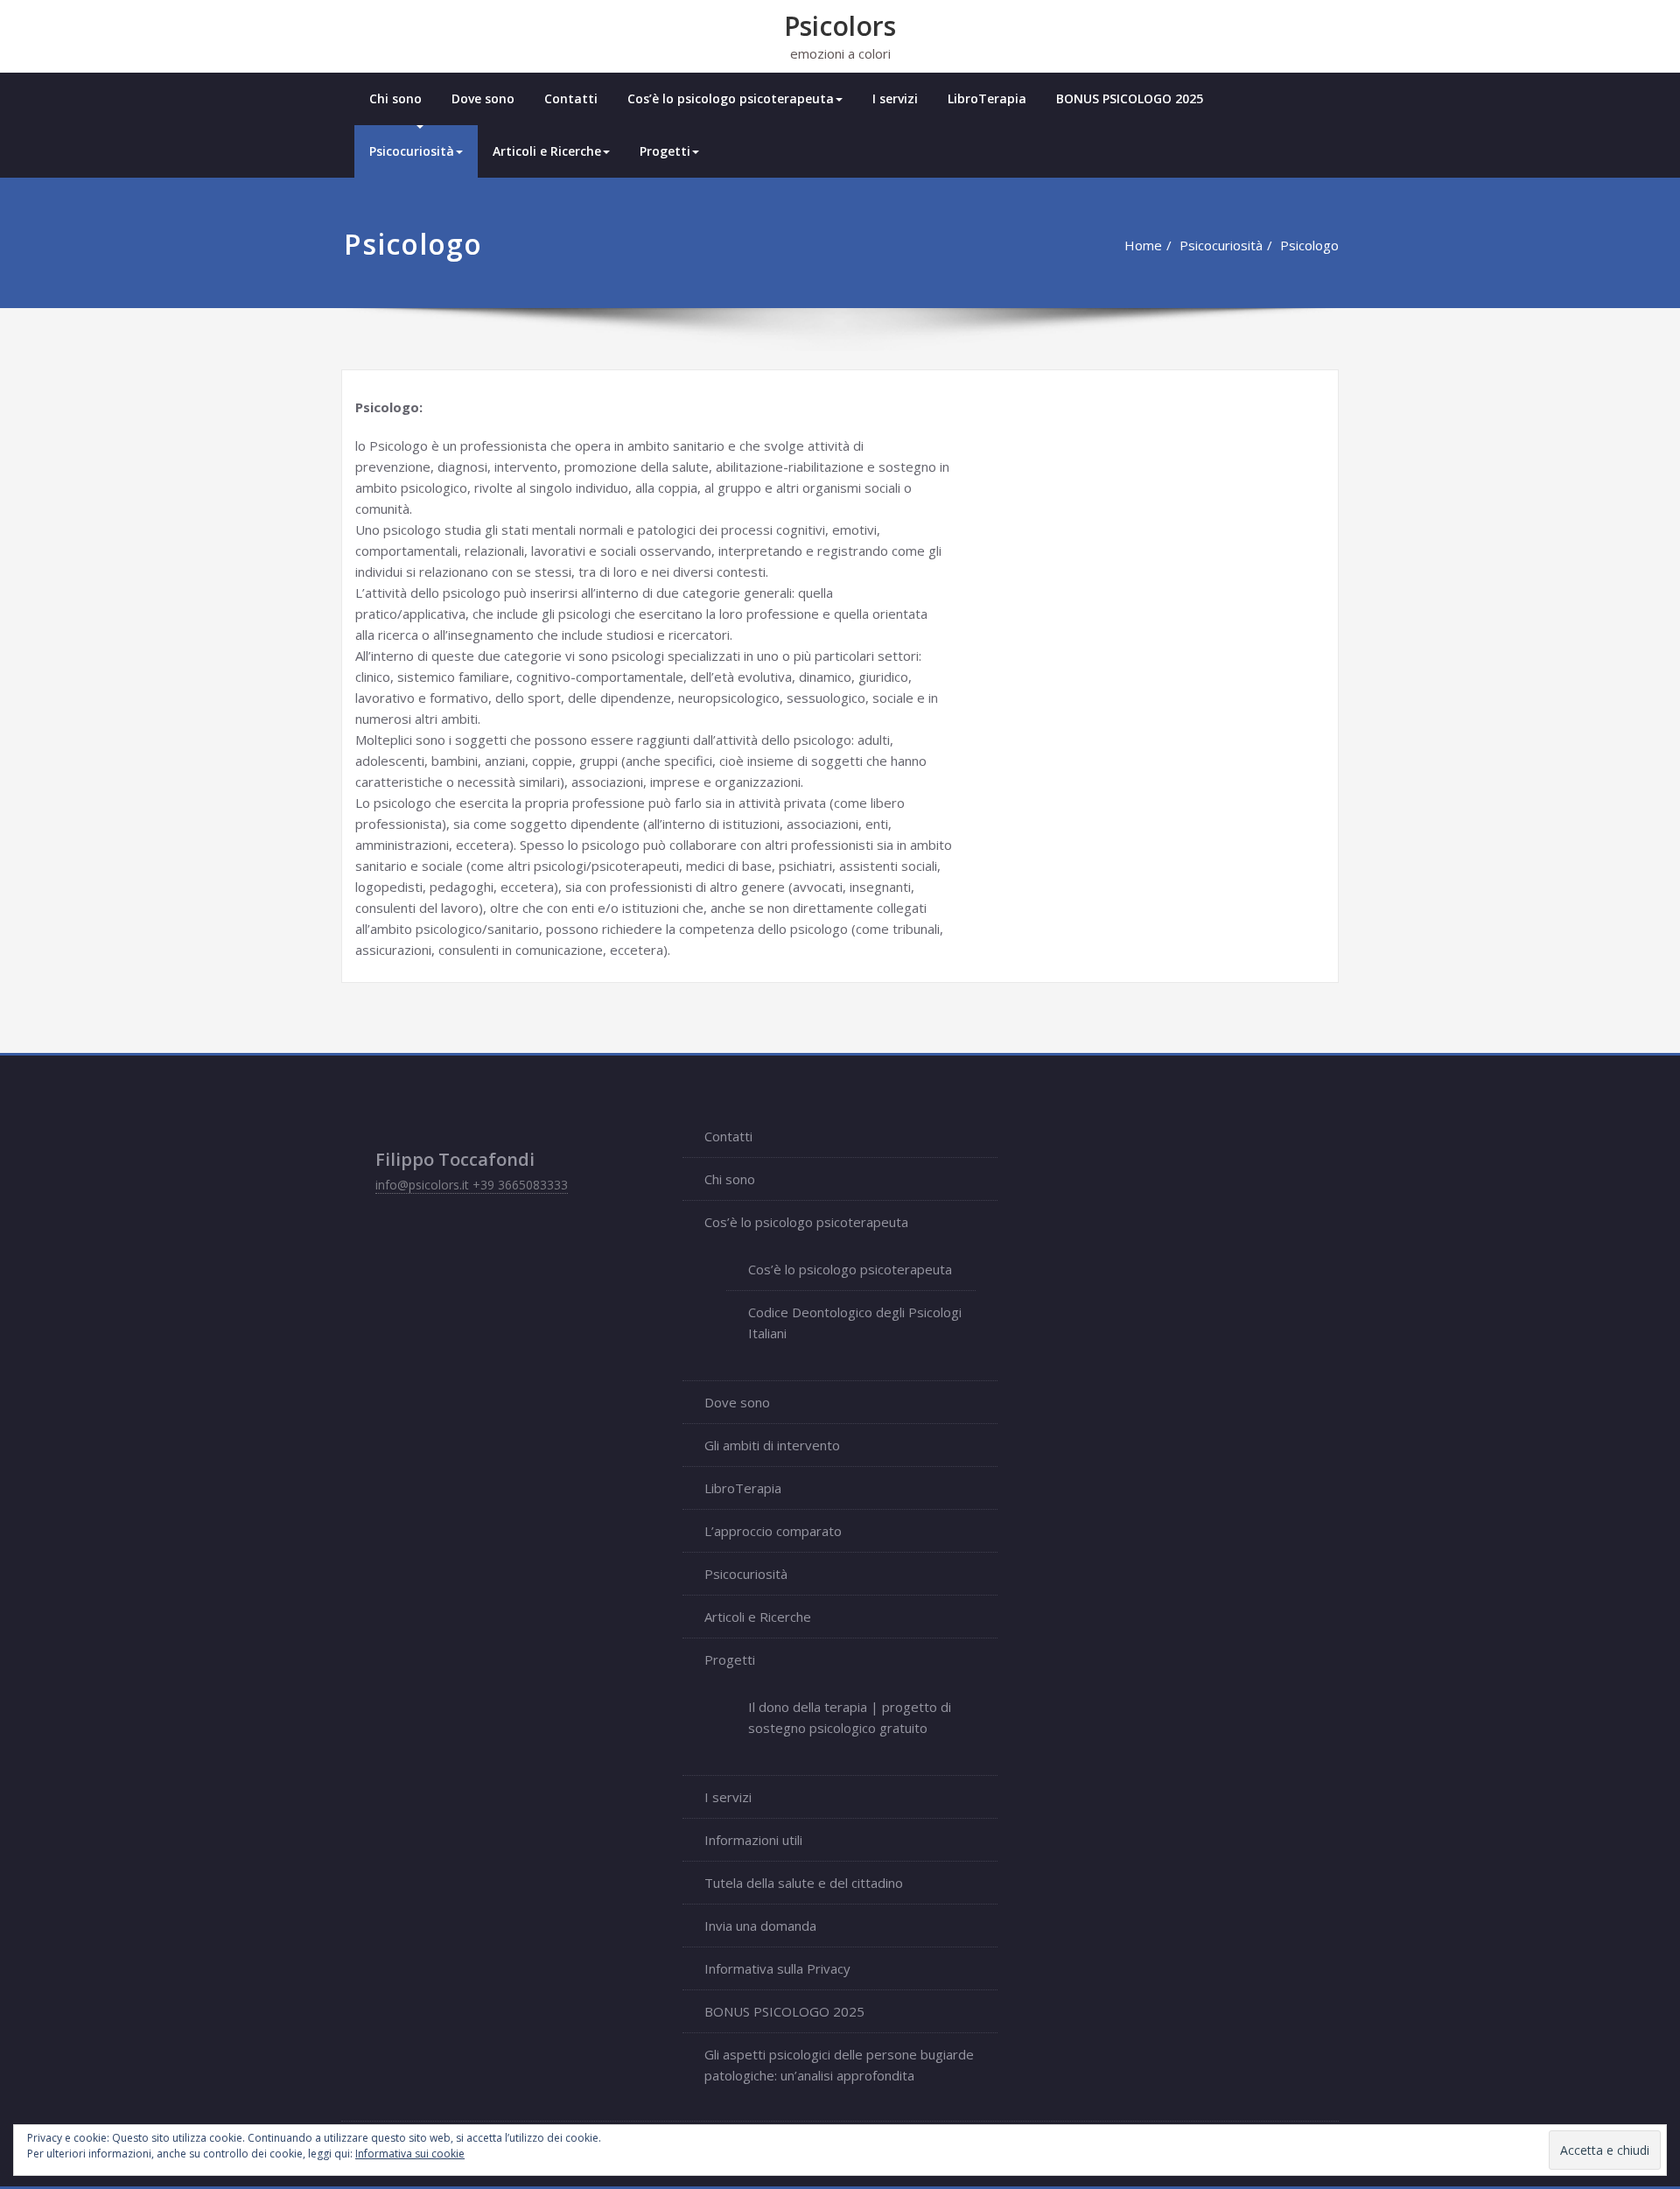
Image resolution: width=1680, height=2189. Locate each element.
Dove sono (483, 98)
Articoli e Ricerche (547, 151)
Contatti (571, 98)
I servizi (895, 98)
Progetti (665, 151)
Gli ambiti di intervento (772, 1445)
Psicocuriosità (412, 151)
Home (1143, 245)
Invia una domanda (760, 1926)
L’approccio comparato (773, 1531)
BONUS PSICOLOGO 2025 (1130, 98)
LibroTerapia (987, 98)
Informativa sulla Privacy (777, 1968)
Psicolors (840, 26)
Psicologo (1309, 245)
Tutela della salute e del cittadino (804, 1883)
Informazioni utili (753, 1840)
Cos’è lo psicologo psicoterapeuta (731, 98)
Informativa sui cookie (410, 2154)
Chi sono (395, 98)
